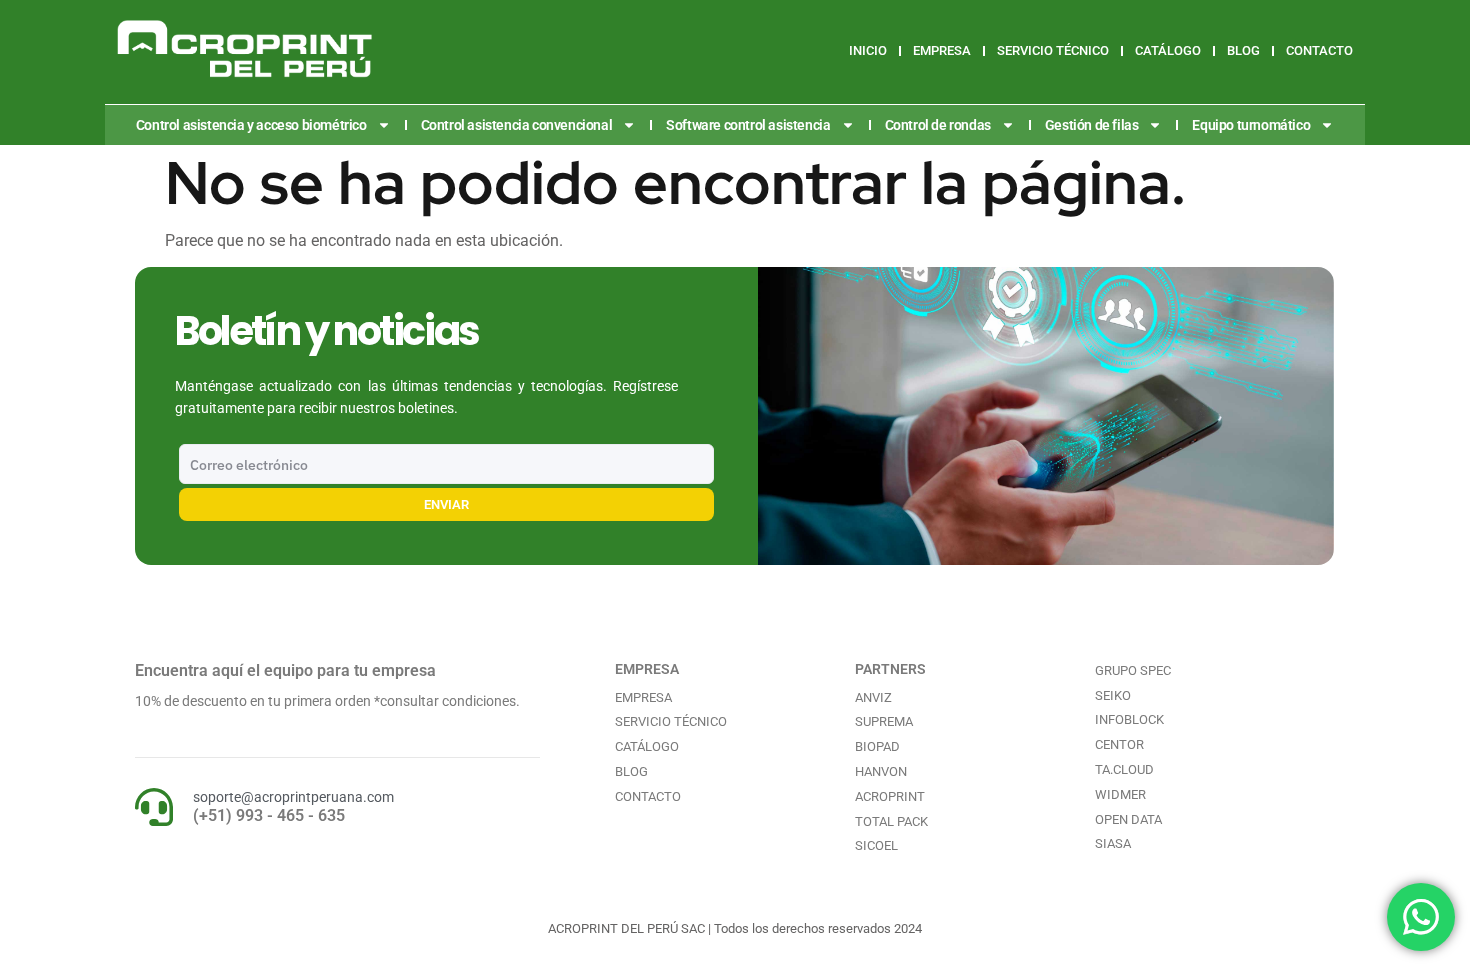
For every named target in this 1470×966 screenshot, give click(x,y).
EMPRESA (942, 50)
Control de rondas (938, 125)
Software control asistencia (748, 125)
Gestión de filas (1092, 125)
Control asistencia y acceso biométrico (251, 125)
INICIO (868, 50)
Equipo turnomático (1251, 125)
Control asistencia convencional (517, 125)
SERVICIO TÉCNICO (1053, 50)
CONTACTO (1319, 50)
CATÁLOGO (1168, 50)
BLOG (1243, 50)
